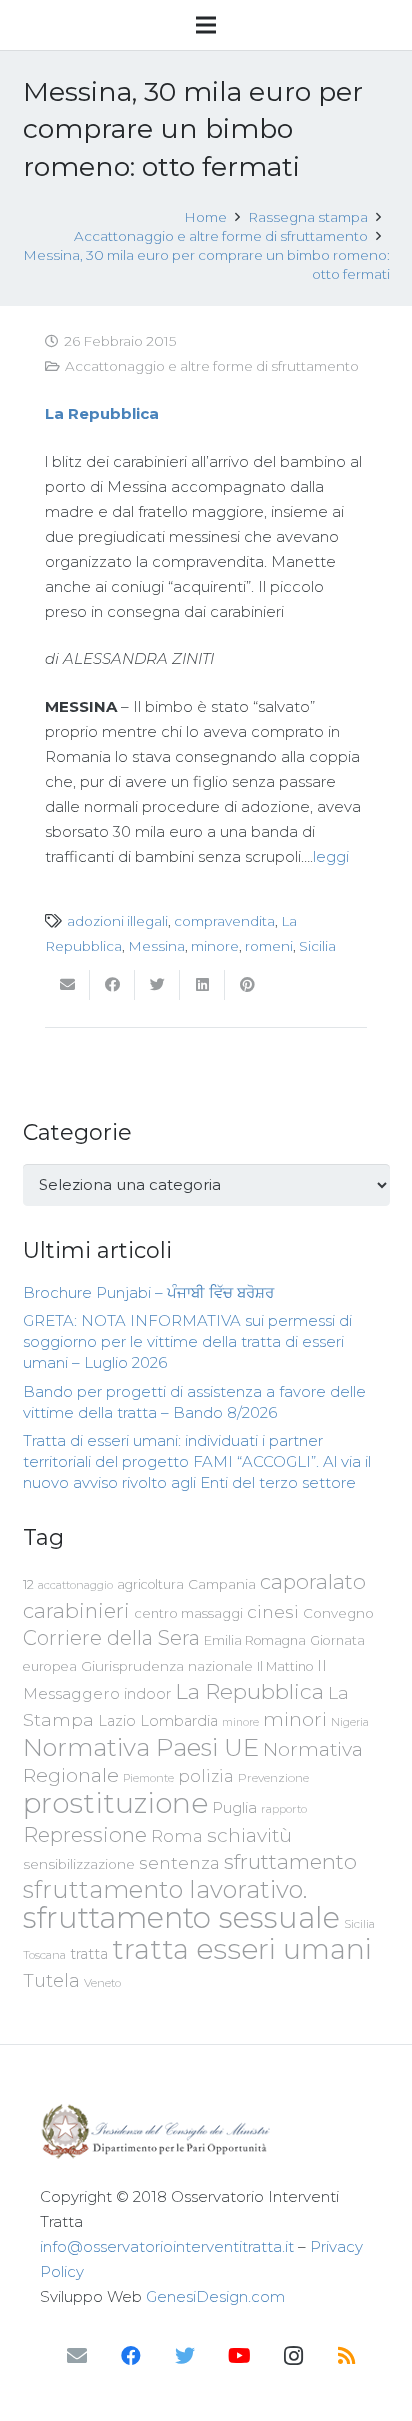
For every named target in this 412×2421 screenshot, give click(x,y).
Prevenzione (273, 1778)
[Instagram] (293, 2356)
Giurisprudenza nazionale (167, 1666)
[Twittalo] (157, 985)
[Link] (206, 2131)
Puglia (234, 1807)
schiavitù (249, 1835)
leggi (331, 856)
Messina (156, 946)
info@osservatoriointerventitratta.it (167, 2246)
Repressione (85, 1834)
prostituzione (115, 1803)
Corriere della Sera (111, 1638)
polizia (206, 1776)
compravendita (224, 921)
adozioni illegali (117, 921)
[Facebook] (131, 2356)
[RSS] (347, 2356)
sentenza (179, 1862)
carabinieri (76, 1610)
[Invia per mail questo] (67, 985)
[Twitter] (185, 2356)
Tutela (51, 1980)
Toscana (44, 1955)
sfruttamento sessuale (181, 1917)
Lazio (117, 1721)
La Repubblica (249, 1691)
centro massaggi (188, 1613)
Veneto (102, 1983)
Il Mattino (285, 1666)
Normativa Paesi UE (141, 1747)
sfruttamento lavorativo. (165, 1889)
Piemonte (148, 1778)
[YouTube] (239, 2356)
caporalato (313, 1581)
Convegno (338, 1613)
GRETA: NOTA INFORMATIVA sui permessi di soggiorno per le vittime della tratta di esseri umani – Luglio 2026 (187, 1341)
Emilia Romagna (255, 1640)
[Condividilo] (112, 985)
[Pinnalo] (247, 985)
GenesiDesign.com (215, 2296)
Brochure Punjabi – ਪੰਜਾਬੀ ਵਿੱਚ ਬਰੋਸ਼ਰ (148, 1292)
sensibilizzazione (79, 1864)
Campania (222, 1584)
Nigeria (350, 1722)
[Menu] (206, 25)
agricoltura (150, 1584)
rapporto (284, 1809)
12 (28, 1584)
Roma (177, 1836)
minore (215, 946)
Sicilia (317, 946)
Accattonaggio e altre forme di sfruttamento (212, 366)
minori (295, 1719)
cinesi (273, 1611)
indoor (147, 1694)
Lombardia (179, 1721)
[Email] (77, 2356)
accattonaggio (75, 1585)
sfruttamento (290, 1861)
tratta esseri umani (242, 1949)
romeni (269, 946)
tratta (89, 1954)
